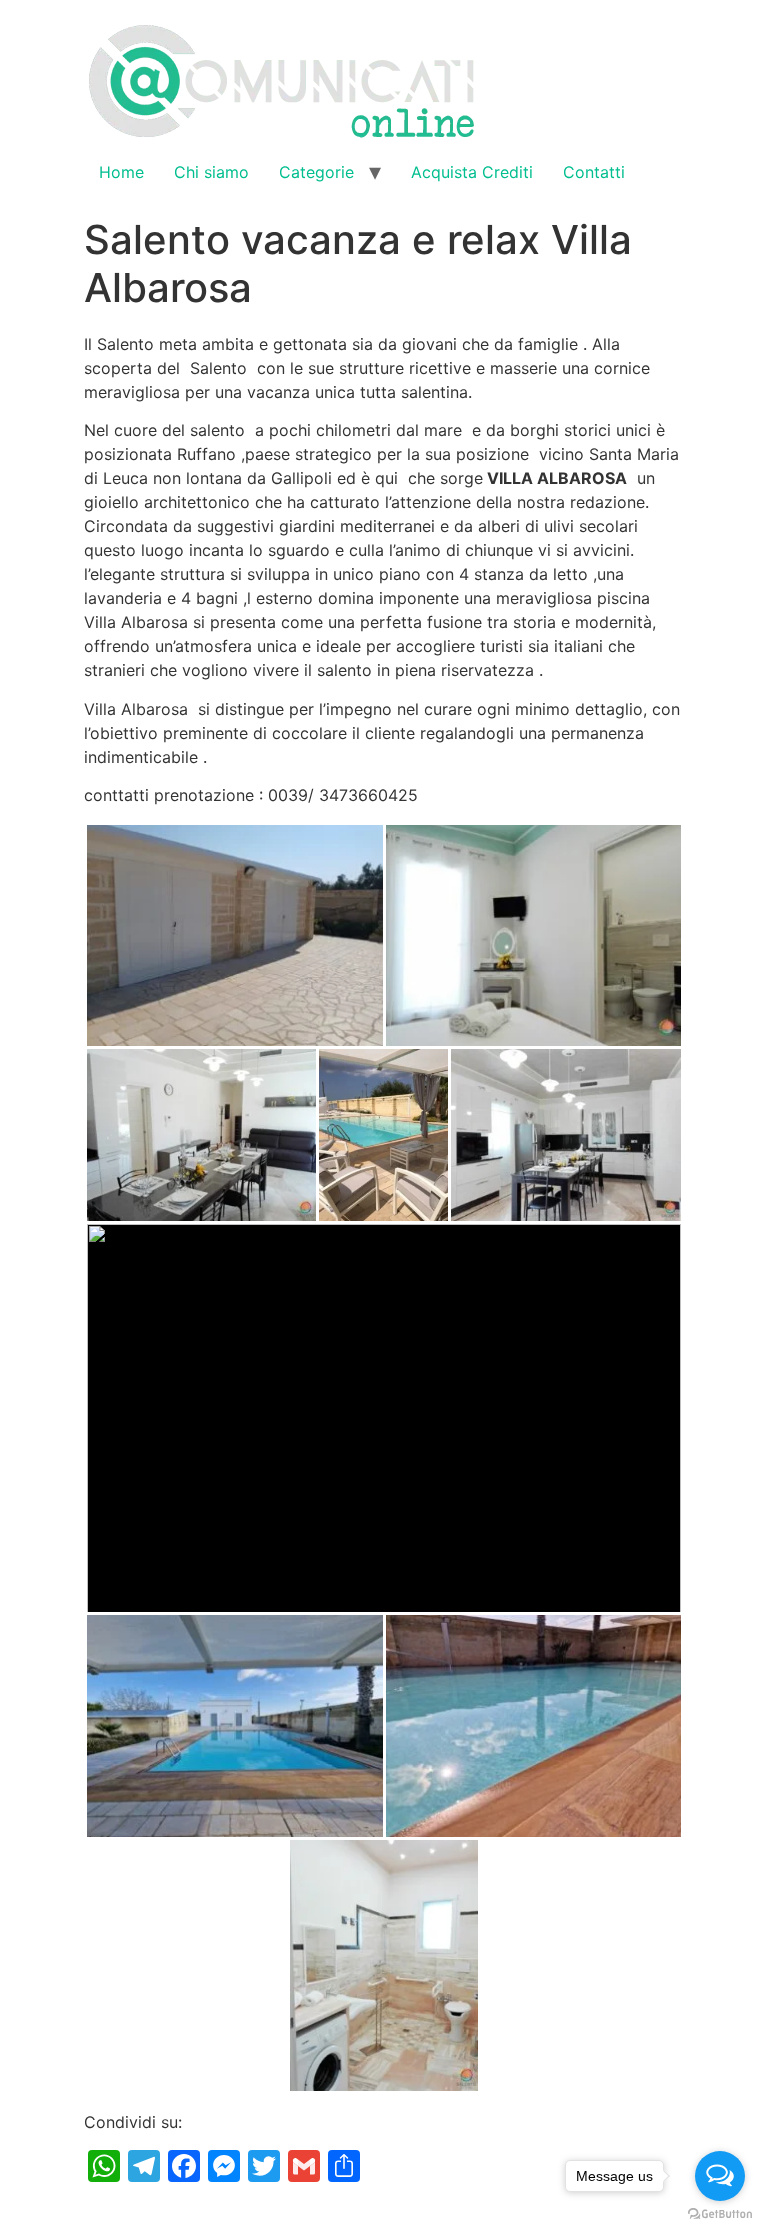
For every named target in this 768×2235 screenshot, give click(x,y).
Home (121, 172)
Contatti (594, 172)
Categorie (316, 172)
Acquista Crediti (472, 172)
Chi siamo (211, 172)
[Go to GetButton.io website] (720, 2214)
